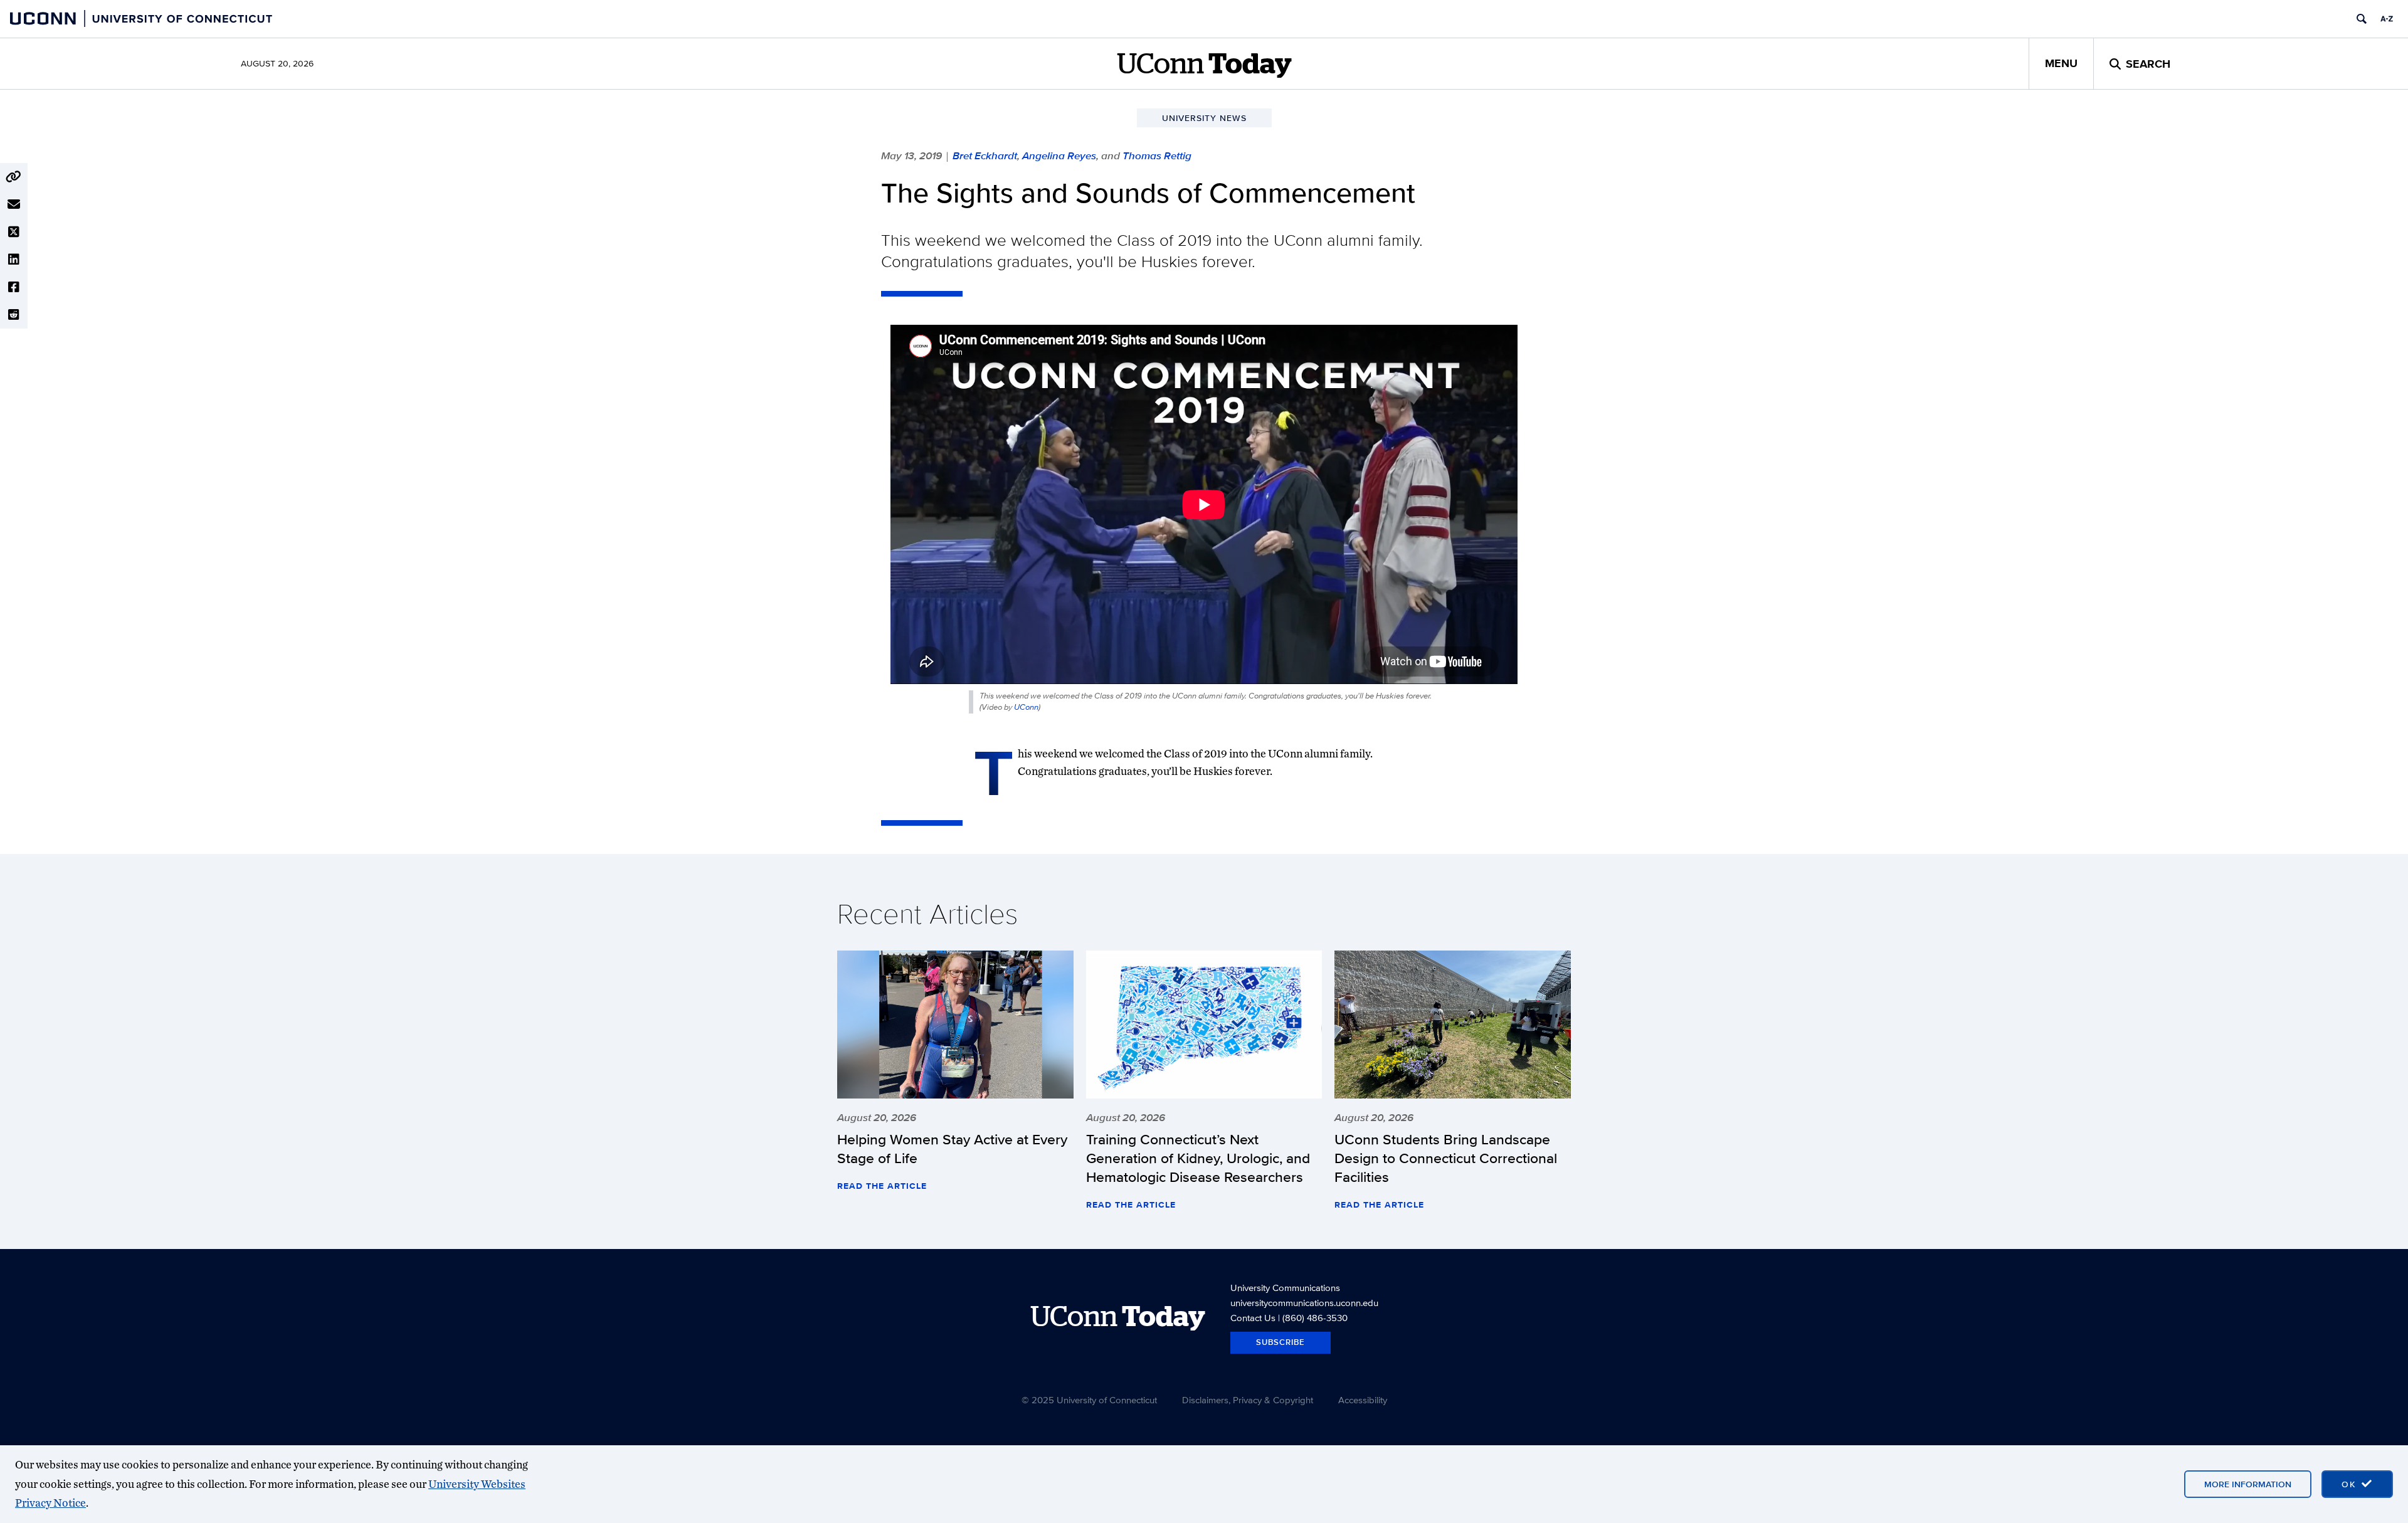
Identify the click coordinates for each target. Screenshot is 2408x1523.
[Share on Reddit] (14, 315)
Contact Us (1253, 1318)
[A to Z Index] (2387, 19)
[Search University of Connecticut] (2362, 19)
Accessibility (1363, 1400)
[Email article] (14, 204)
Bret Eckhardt (985, 155)
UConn (1026, 707)
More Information (2248, 1484)
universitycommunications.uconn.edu (1304, 1303)
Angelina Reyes (1059, 155)
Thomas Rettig (1157, 155)
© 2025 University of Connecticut (1089, 1400)
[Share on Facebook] (14, 287)
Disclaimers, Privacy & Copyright (1248, 1400)
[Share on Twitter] (14, 232)
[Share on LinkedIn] (14, 260)
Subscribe (1281, 1342)
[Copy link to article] (14, 177)
